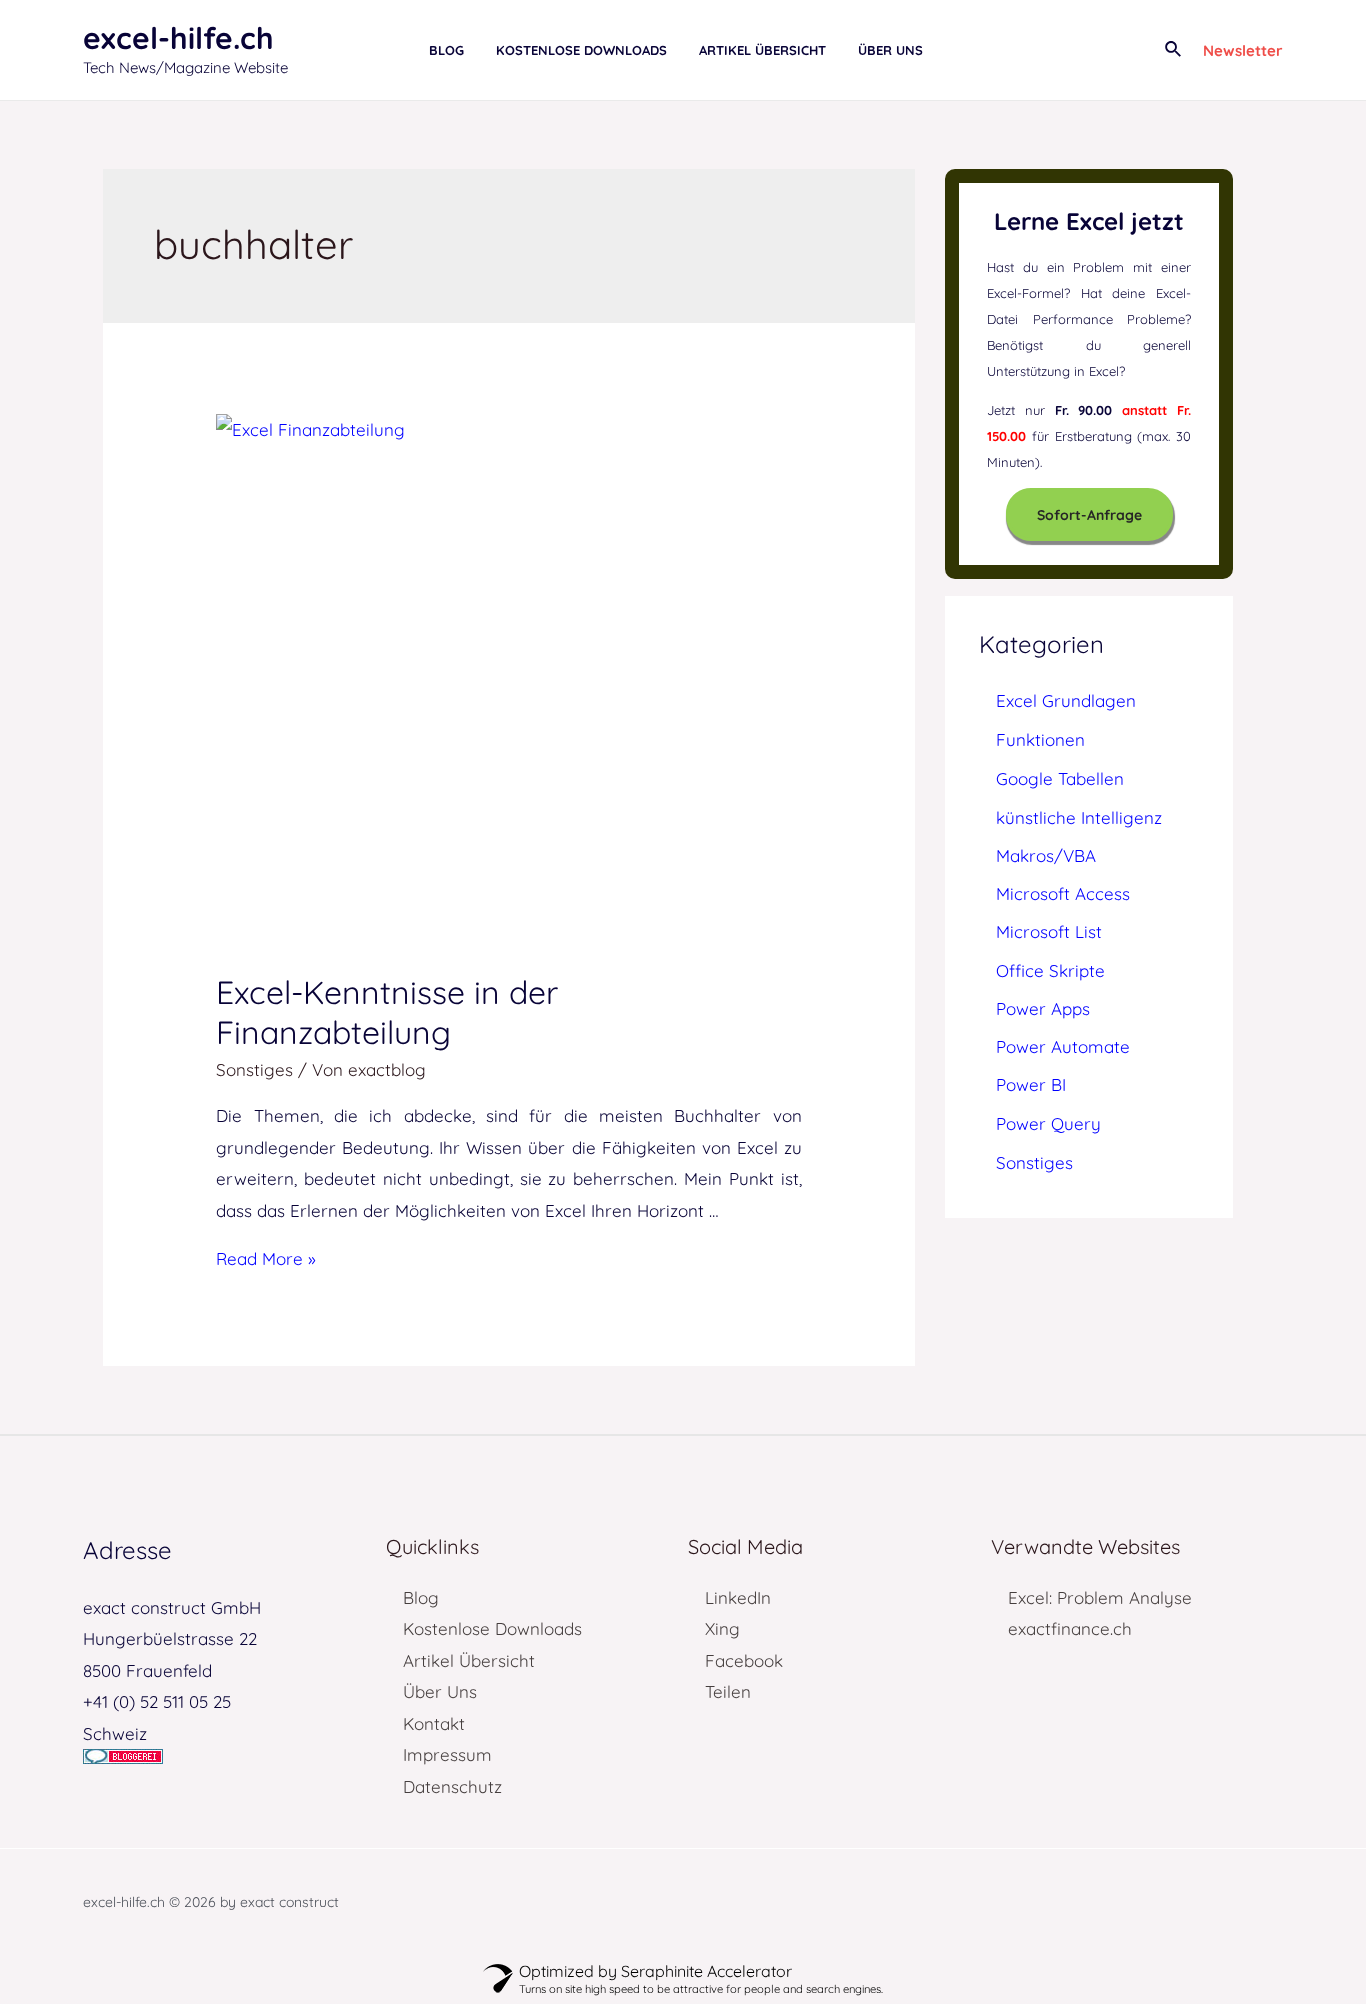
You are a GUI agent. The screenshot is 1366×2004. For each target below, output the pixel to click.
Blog (421, 1597)
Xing (722, 1628)
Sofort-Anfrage (1089, 515)
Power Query (1048, 1123)
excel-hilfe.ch (178, 38)
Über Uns (440, 1691)
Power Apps (1043, 1008)
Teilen (728, 1691)
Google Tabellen (1060, 778)
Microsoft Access (1063, 893)
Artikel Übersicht (469, 1660)
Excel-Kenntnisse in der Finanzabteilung (387, 1011)
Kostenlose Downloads (492, 1628)
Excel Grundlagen (1066, 700)
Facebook (744, 1660)
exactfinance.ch (1070, 1628)
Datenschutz (452, 1786)
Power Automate (1063, 1046)
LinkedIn (738, 1597)
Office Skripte (1050, 970)
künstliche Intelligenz (1079, 817)
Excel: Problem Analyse (1100, 1597)
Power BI (1031, 1084)
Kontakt (434, 1723)
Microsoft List (1049, 931)
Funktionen (1040, 739)
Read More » (266, 1258)
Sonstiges (254, 1069)
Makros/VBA (1046, 855)
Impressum (447, 1754)
